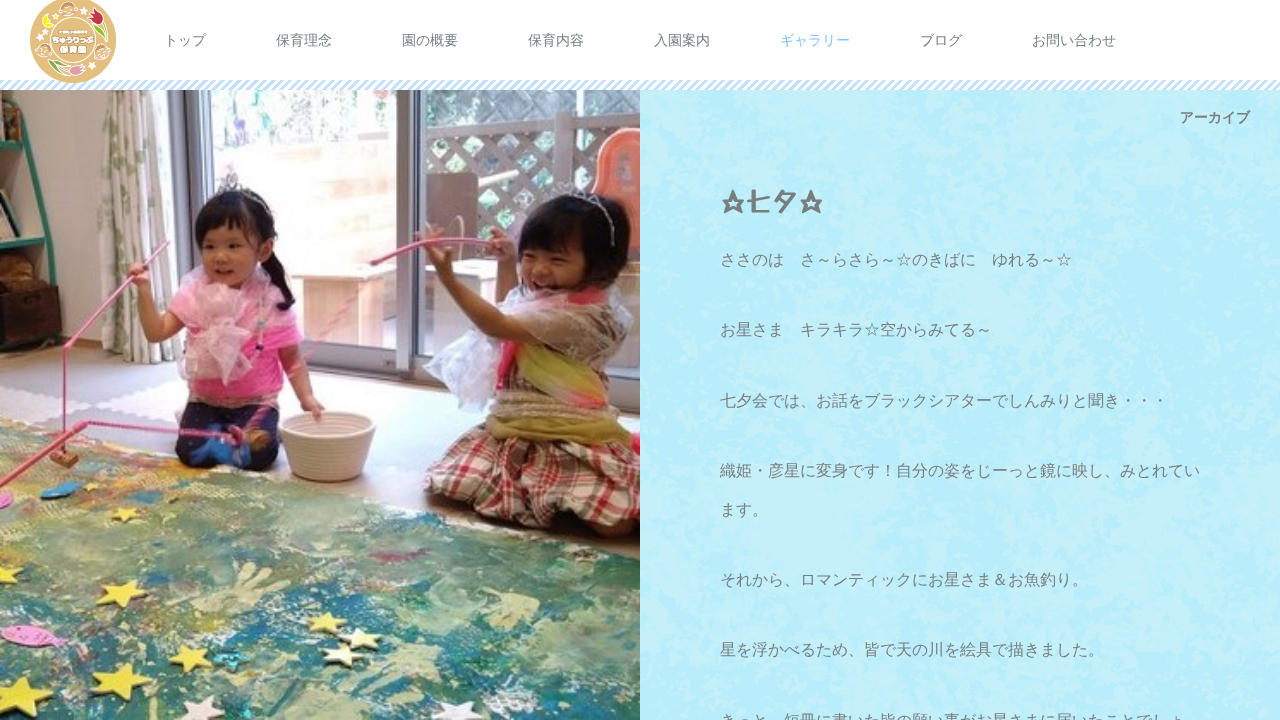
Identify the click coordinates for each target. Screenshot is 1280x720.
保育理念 (304, 40)
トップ (185, 40)
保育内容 (556, 40)
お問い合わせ (1074, 40)
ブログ (941, 40)
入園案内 (682, 40)
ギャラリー (815, 40)
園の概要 (430, 40)
